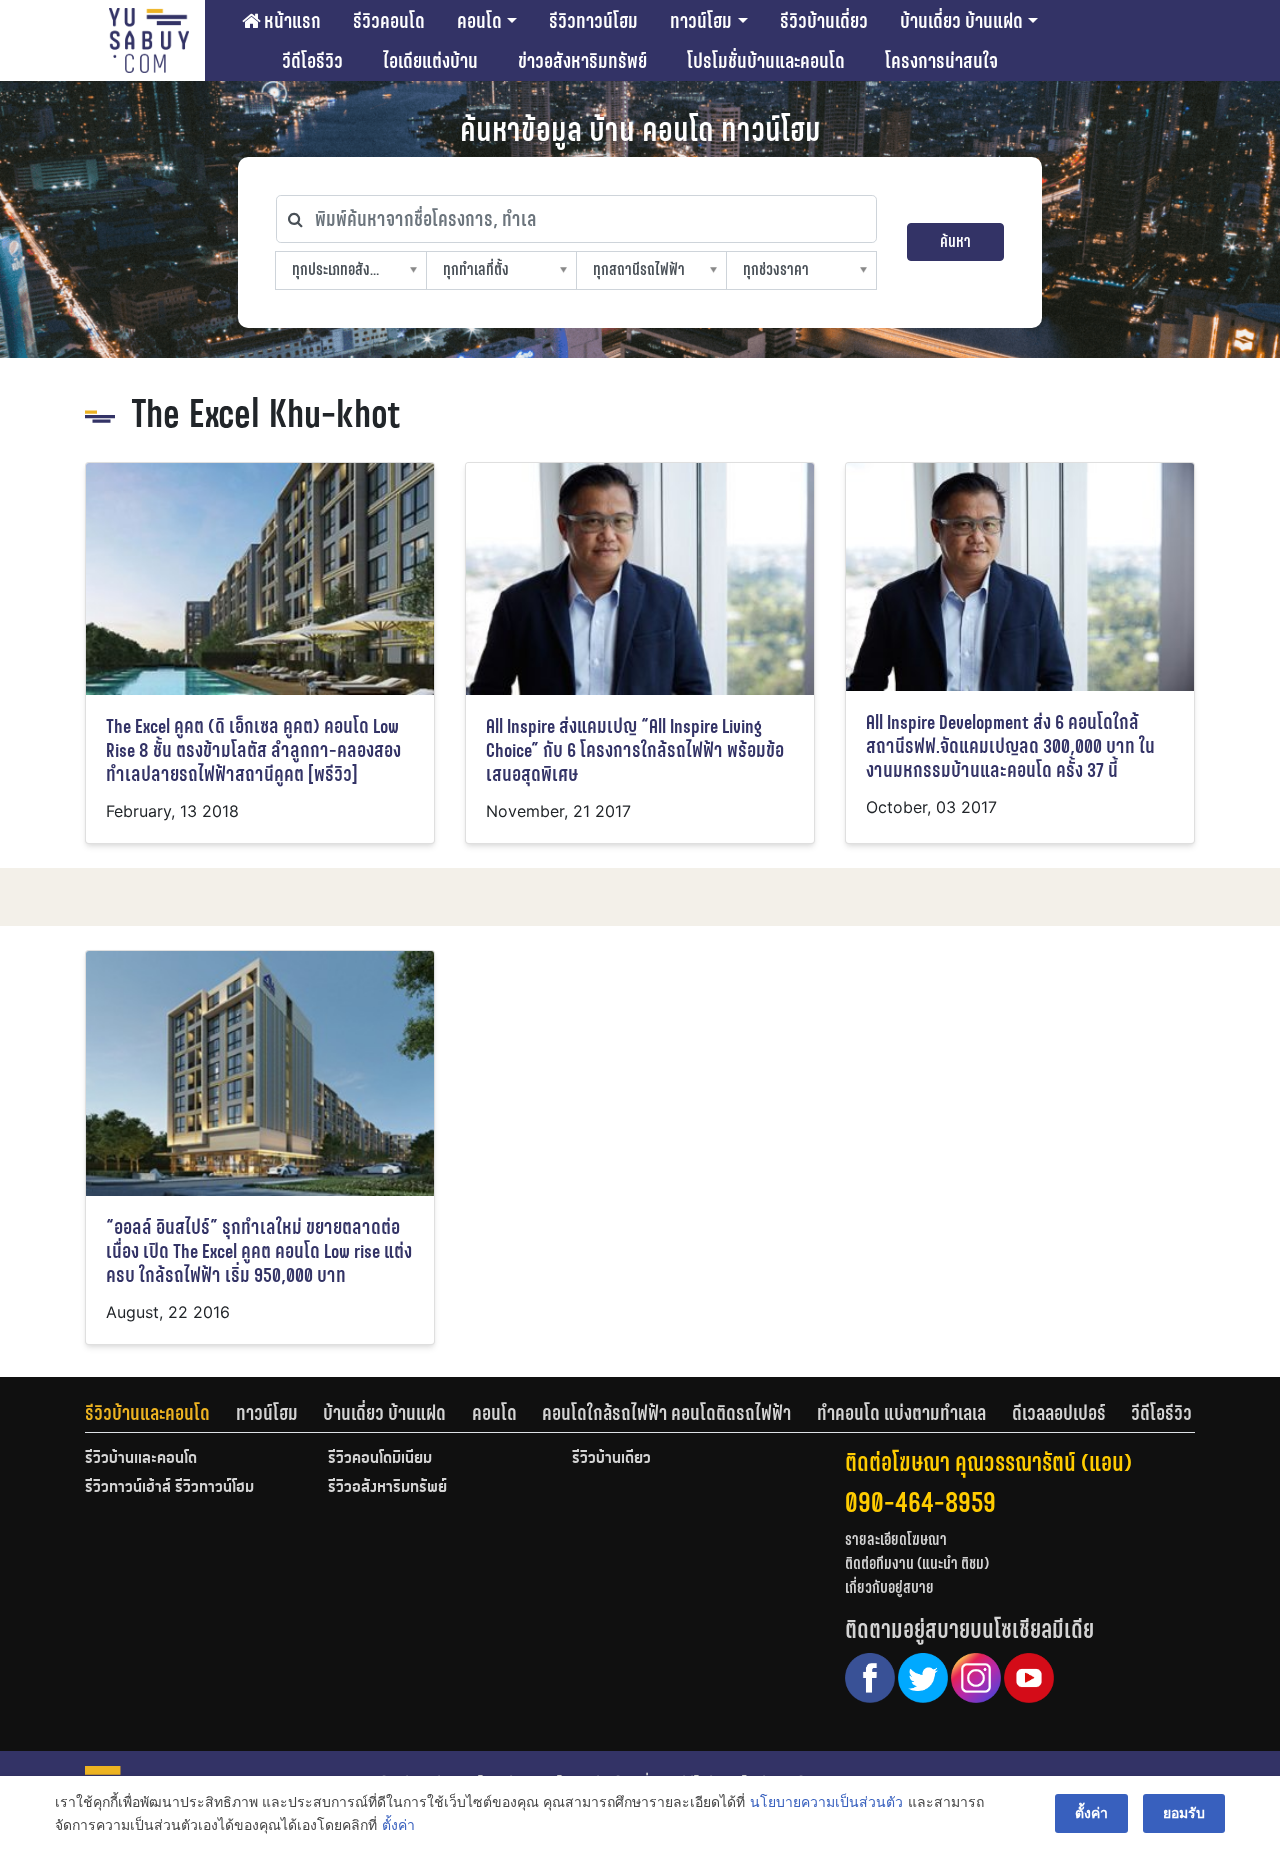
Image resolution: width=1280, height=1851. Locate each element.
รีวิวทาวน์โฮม (593, 21)
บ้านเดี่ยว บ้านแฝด (961, 21)
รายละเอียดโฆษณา (896, 1539)
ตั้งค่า (398, 1824)
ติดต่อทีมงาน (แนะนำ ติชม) (917, 1563)
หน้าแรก (290, 21)
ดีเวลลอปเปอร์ (1059, 1413)
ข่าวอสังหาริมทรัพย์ (582, 61)
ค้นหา (955, 241)
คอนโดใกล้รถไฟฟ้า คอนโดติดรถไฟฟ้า (666, 1413)
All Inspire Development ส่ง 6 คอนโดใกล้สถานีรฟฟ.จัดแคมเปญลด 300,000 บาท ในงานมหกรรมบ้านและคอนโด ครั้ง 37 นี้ (1010, 746)
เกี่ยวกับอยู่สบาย (889, 1587)
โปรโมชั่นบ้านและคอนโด (766, 61)
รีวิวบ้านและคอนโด (147, 1413)
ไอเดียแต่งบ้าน (430, 61)
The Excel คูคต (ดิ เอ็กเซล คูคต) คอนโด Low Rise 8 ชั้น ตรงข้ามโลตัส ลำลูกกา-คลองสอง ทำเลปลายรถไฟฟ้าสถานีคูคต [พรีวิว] (253, 750)
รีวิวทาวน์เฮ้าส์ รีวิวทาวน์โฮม (169, 1488)
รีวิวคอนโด (389, 21)
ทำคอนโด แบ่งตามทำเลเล (901, 1413)
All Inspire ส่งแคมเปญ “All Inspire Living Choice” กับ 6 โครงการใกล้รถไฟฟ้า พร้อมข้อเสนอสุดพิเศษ (635, 750)
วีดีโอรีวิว (312, 61)
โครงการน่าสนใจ (941, 61)
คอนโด (479, 21)
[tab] (160, 1413)
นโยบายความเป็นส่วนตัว (826, 1801)
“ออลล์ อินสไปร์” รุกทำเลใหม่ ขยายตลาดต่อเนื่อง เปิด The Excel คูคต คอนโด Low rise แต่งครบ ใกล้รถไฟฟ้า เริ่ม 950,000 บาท (259, 1251)
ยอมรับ (1184, 1812)
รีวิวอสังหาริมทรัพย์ (387, 1488)
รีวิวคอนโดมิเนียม (380, 1459)
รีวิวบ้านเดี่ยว (824, 21)
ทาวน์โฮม (701, 21)
